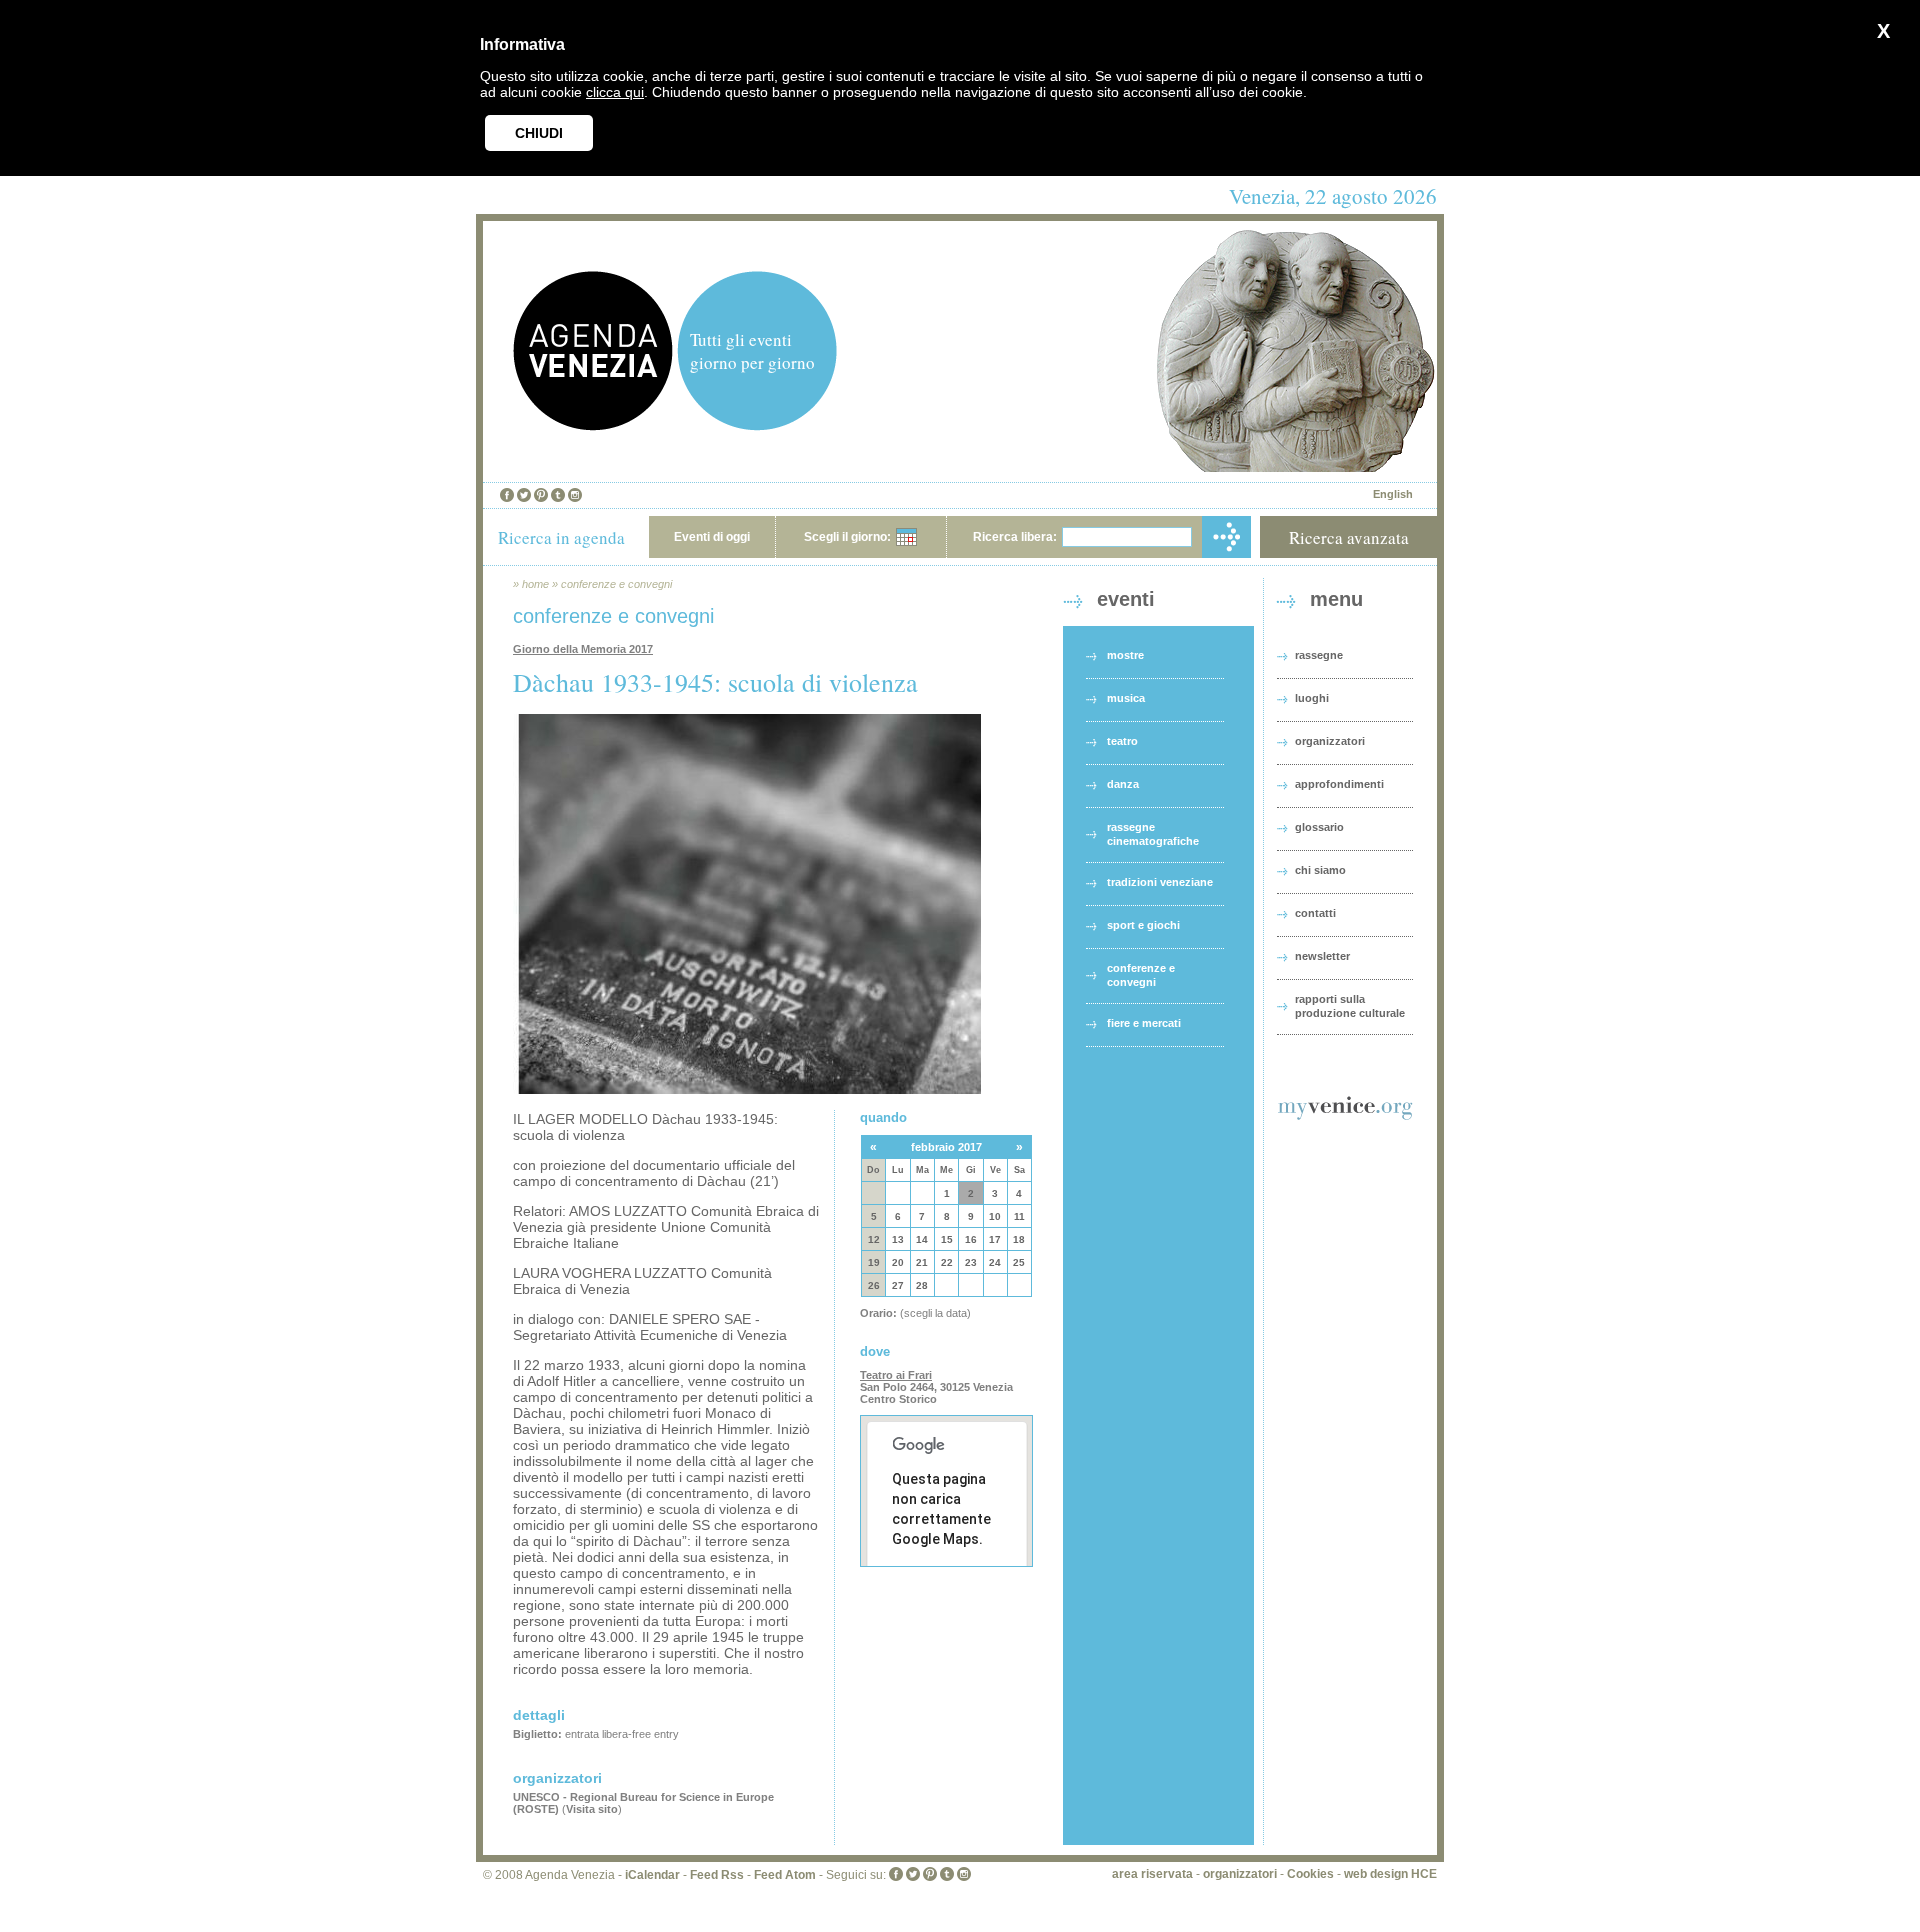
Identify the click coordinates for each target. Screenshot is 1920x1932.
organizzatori (1330, 741)
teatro (1122, 741)
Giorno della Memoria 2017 (583, 649)
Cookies (1310, 1874)
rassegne (1319, 655)
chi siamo (1320, 870)
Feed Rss (717, 1875)
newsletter (1322, 956)
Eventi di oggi (712, 537)
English (1393, 494)
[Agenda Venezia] (593, 425)
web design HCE (1390, 1874)
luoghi (1312, 698)
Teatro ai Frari (896, 1375)
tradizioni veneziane (1160, 882)
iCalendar (652, 1875)
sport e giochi (1143, 925)
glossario (1319, 827)
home (535, 584)
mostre (1125, 655)
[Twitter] (524, 495)
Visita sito (592, 1809)
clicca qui (615, 92)
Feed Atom (785, 1875)
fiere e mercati (1144, 1023)
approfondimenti (1339, 784)
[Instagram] (575, 495)
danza (1123, 784)
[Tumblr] (558, 495)
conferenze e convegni (616, 584)
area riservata (1152, 1874)
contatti (1315, 913)
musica (1126, 698)
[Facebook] (507, 495)
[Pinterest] (541, 495)
